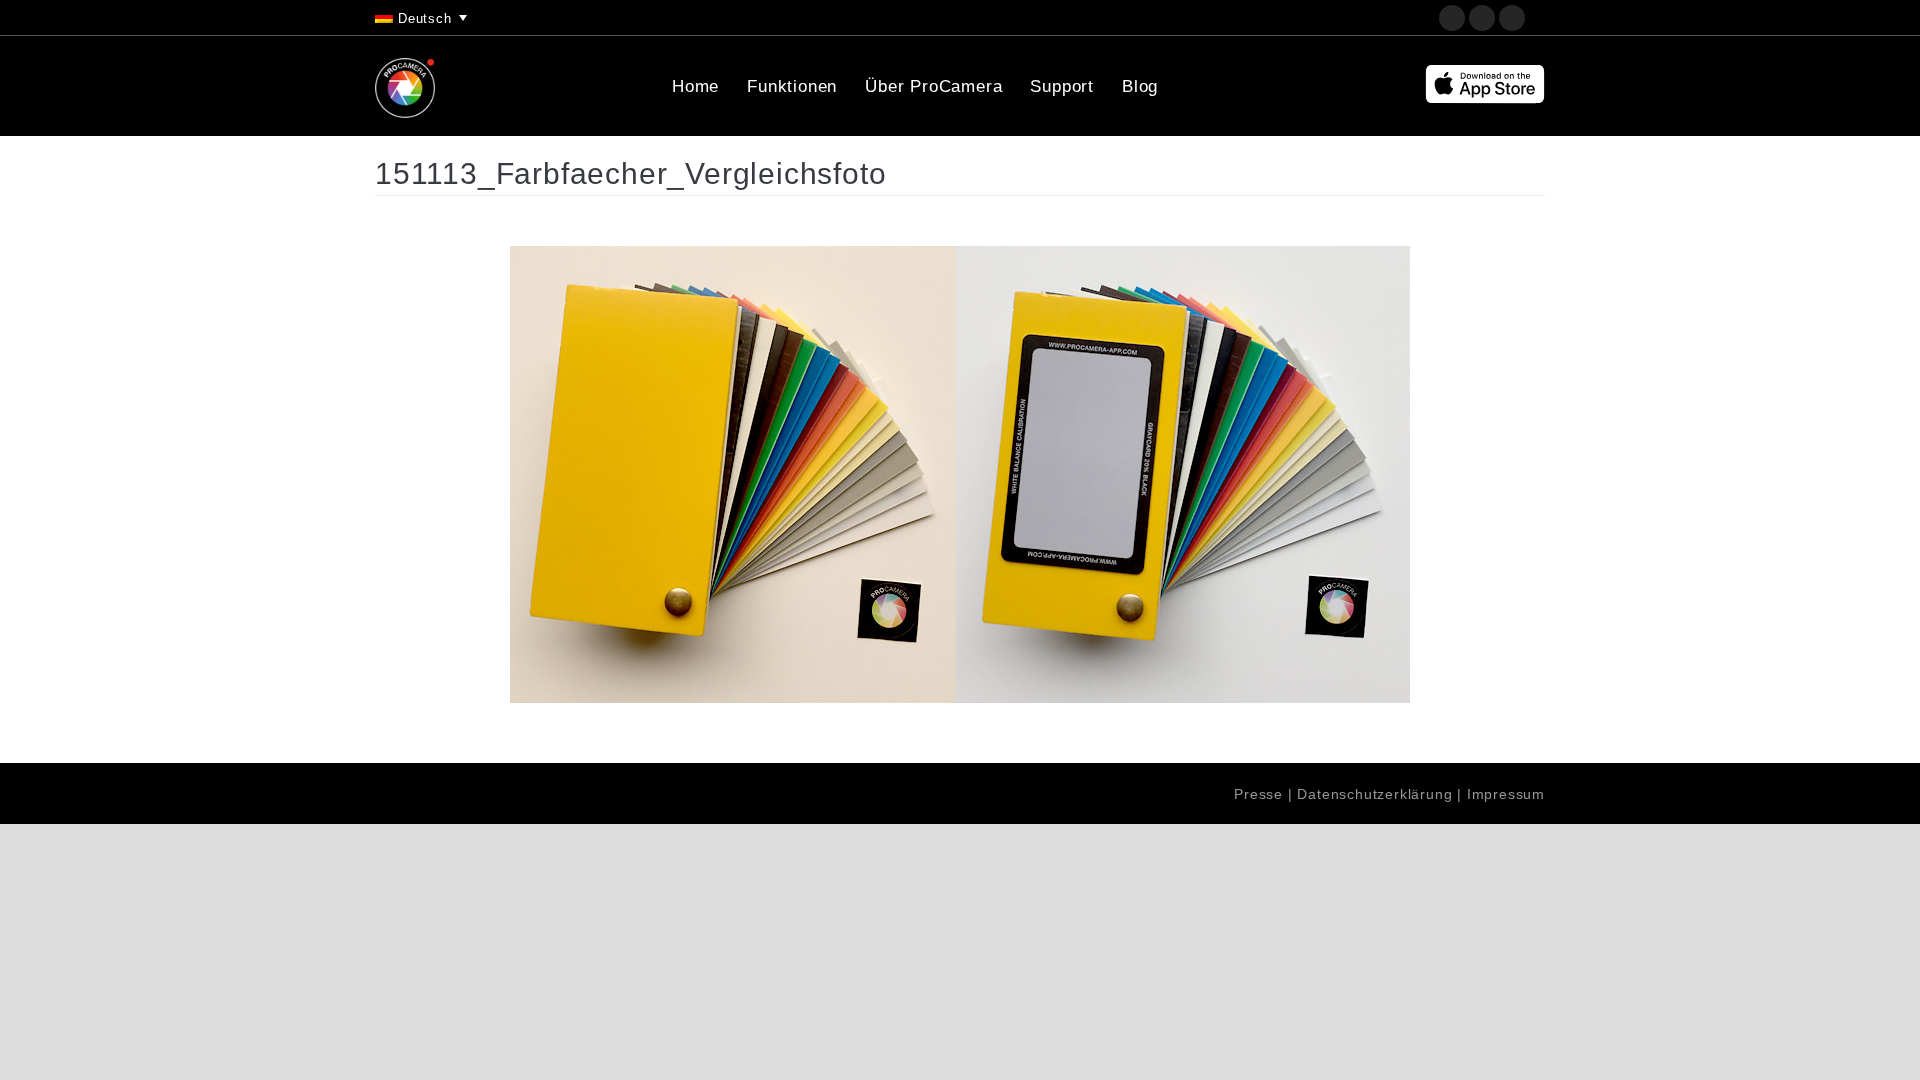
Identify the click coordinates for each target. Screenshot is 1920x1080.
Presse (1258, 794)
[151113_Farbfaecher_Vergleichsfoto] (960, 474)
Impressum (1506, 794)
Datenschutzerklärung (1374, 794)
